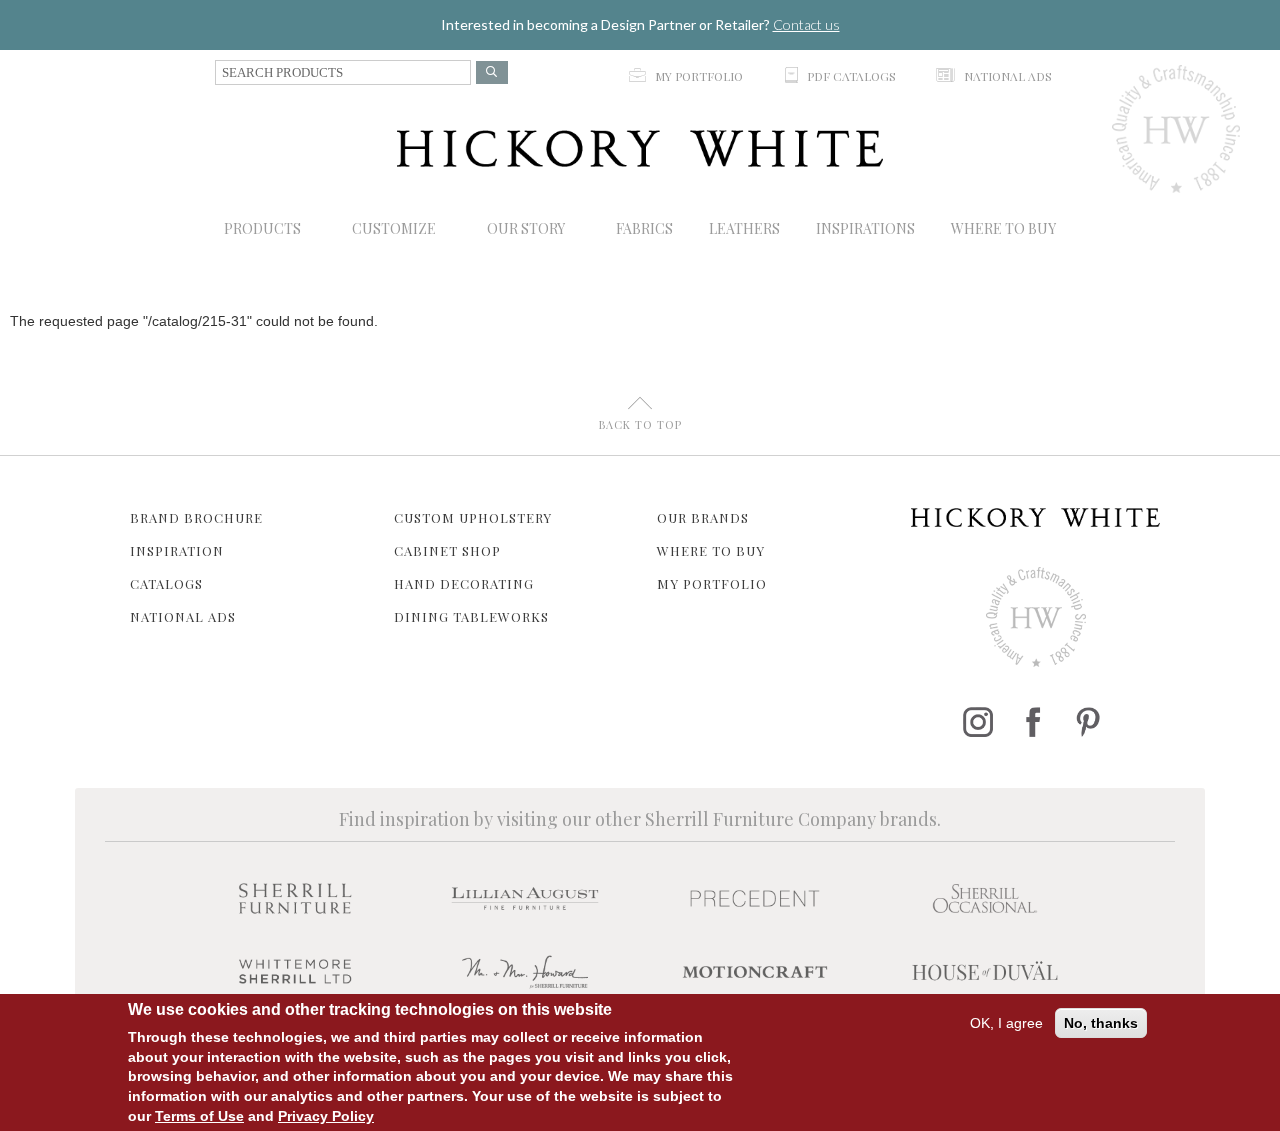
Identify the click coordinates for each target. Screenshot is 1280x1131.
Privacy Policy (326, 1116)
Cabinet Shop (447, 550)
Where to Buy (711, 550)
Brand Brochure (196, 517)
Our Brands (703, 517)
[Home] (640, 148)
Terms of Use (199, 1116)
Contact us (806, 24)
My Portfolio (712, 583)
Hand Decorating (464, 583)
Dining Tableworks (471, 616)
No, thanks (1101, 1023)
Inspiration (177, 550)
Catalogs (166, 583)
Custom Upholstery (473, 517)
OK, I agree (1006, 1023)
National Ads (183, 616)
